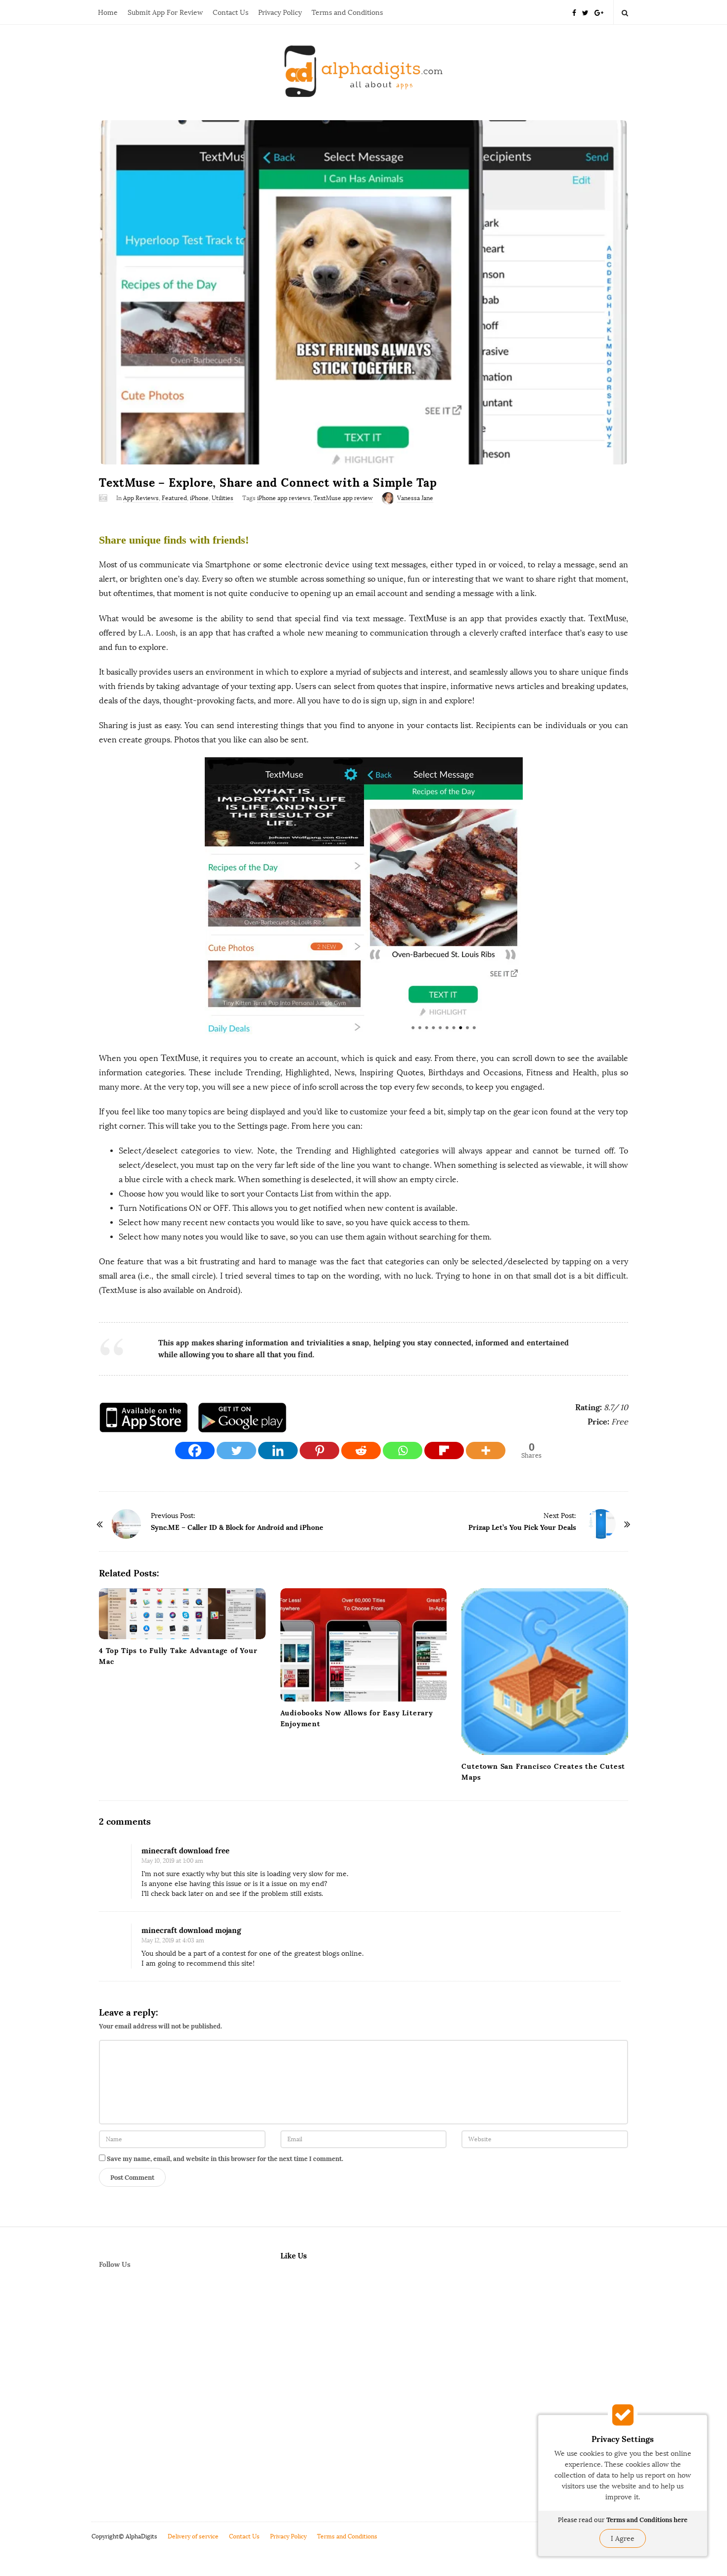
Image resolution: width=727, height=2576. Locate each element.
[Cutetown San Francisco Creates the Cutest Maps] (545, 1672)
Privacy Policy (280, 13)
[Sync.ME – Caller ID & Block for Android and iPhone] (126, 1524)
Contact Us (230, 13)
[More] (486, 1450)
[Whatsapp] (403, 1450)
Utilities (223, 498)
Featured (174, 498)
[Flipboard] (444, 1450)
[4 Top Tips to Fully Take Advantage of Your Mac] (182, 1614)
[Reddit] (361, 1450)
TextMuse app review (343, 498)
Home (108, 13)
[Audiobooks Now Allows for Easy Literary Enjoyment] (364, 1645)
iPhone (199, 498)
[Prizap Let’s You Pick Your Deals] (601, 1524)
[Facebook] (574, 12)
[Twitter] (585, 12)
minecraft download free (185, 1851)
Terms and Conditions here (647, 2520)
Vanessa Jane (415, 498)
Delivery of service (193, 2536)
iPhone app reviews (284, 498)
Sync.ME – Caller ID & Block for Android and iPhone (237, 1527)
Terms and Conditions (347, 13)
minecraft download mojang (191, 1930)
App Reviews (141, 498)
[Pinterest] (319, 1450)
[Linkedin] (278, 1450)
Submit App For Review (165, 13)
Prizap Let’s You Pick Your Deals (522, 1527)
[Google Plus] (599, 12)
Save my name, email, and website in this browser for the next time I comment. (225, 2159)
